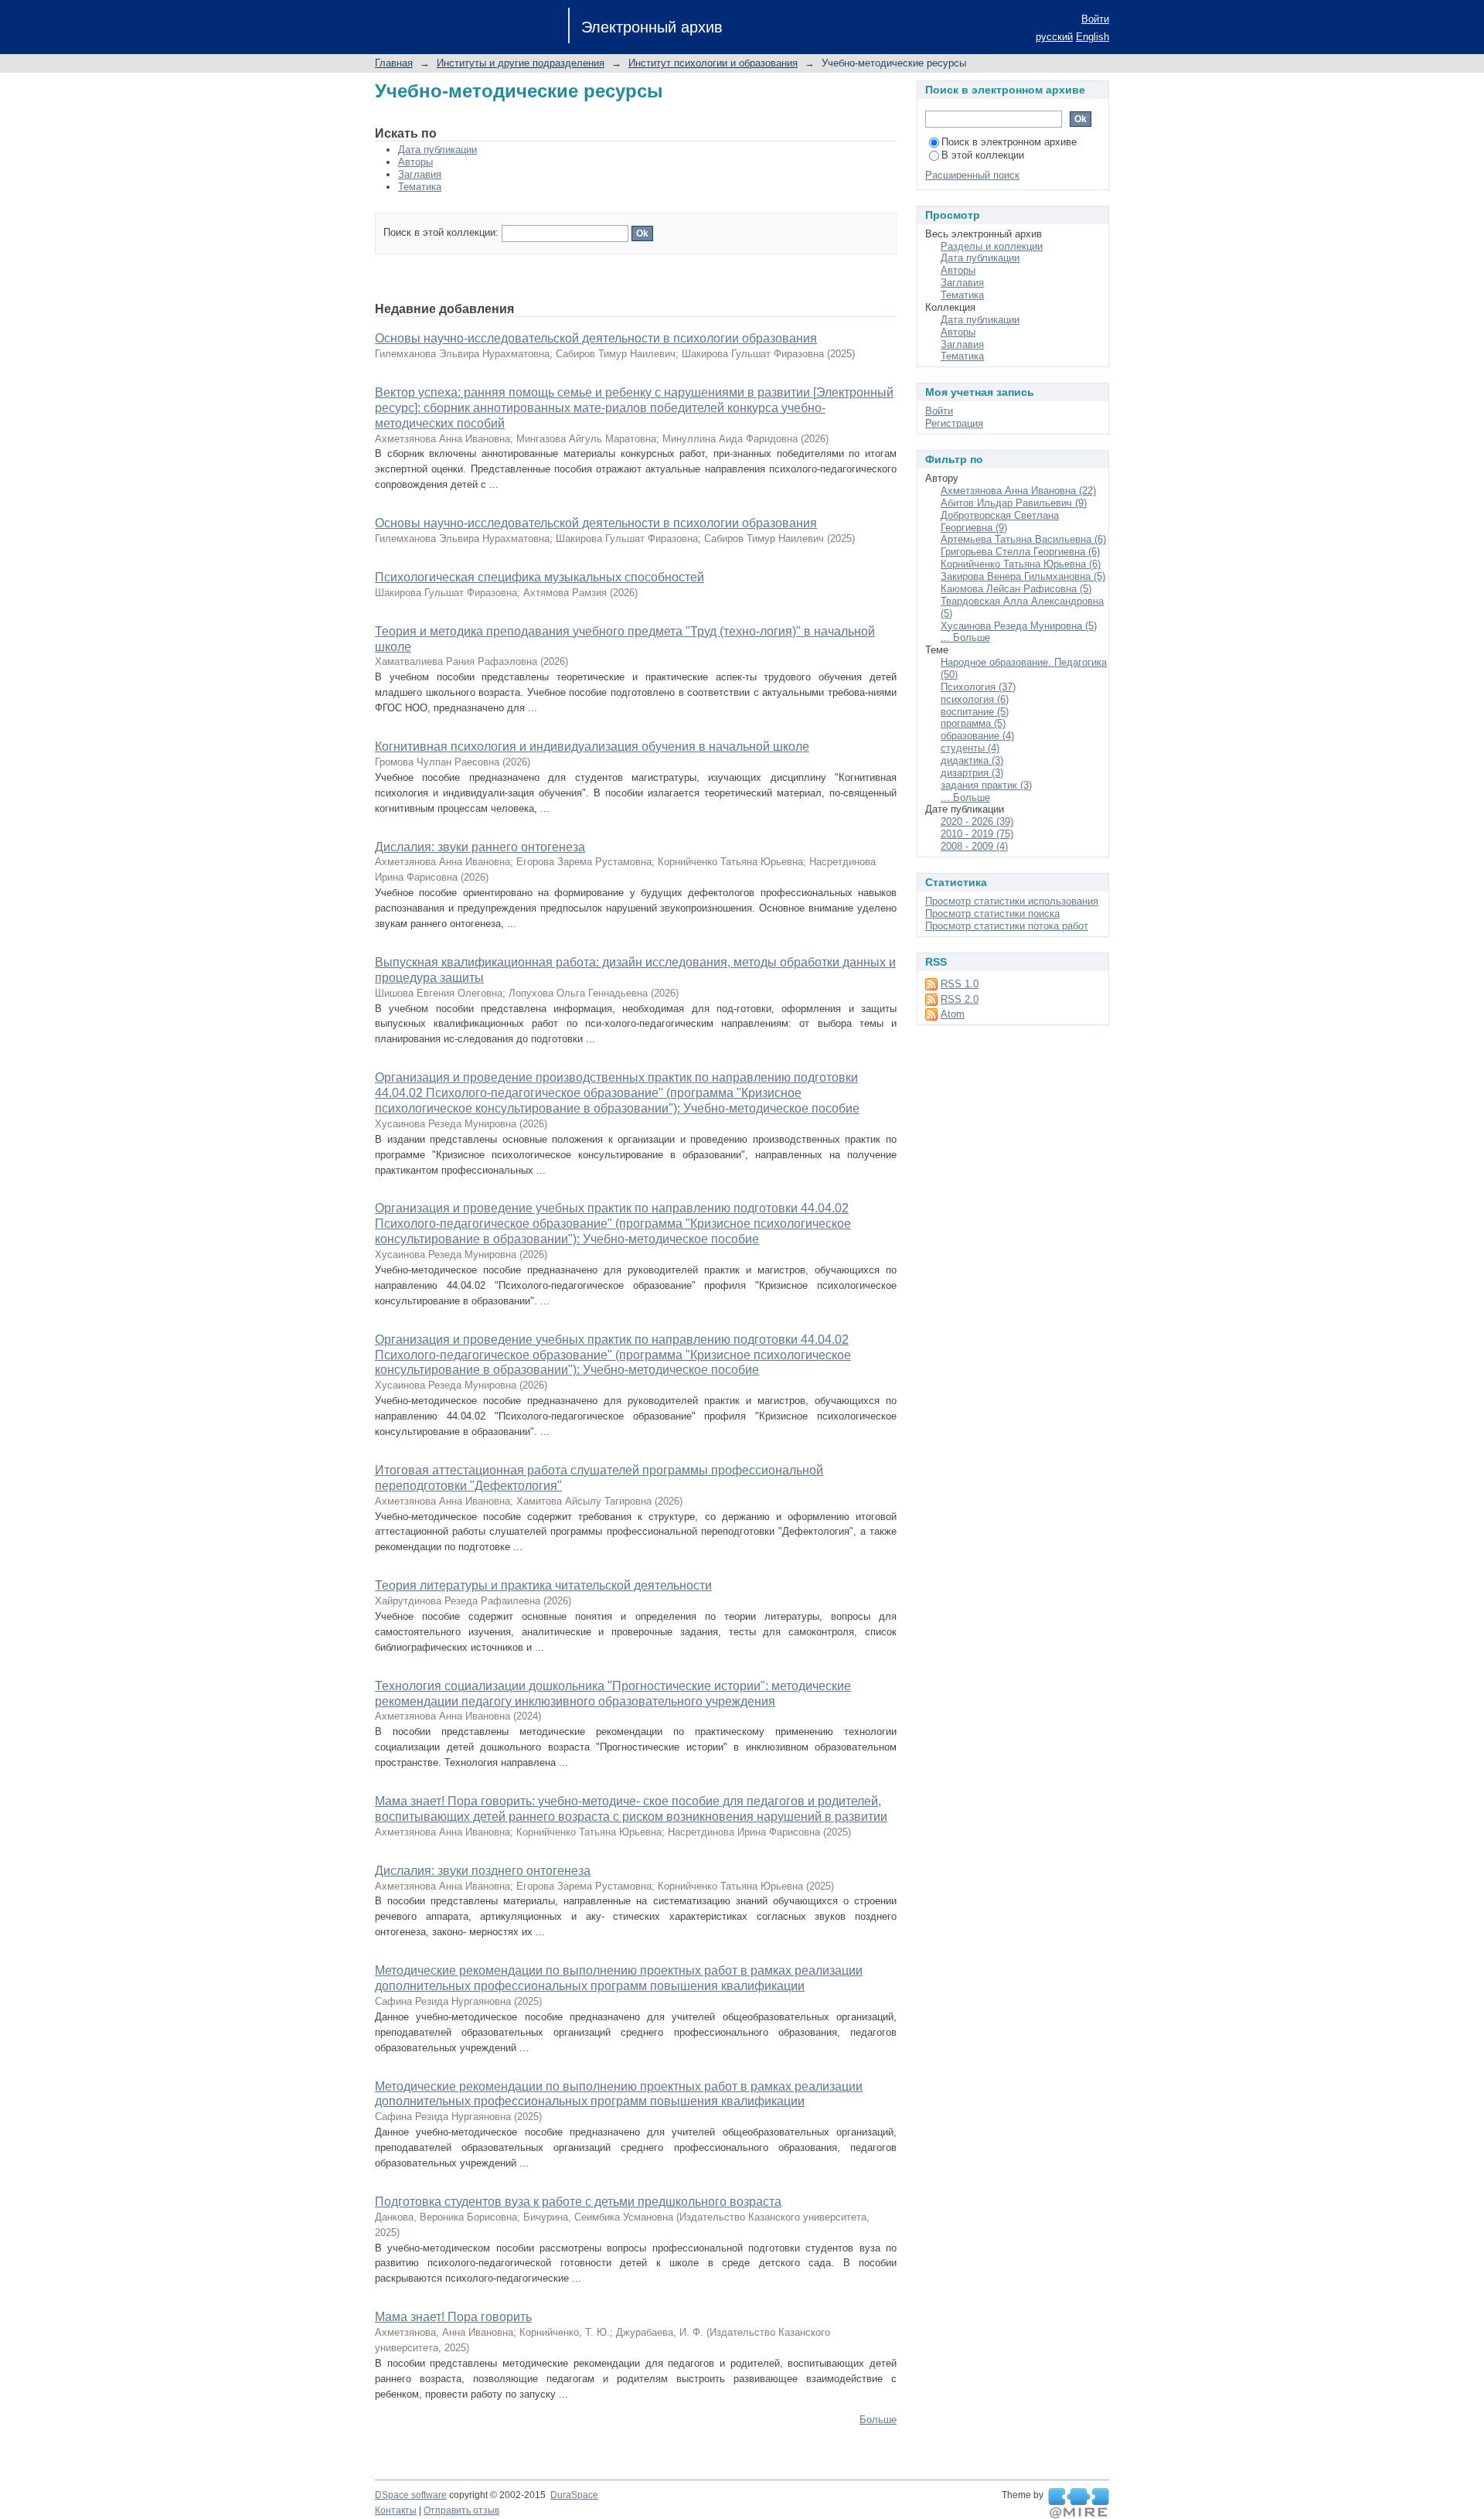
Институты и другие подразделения (521, 63)
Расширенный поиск (972, 175)
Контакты (396, 2510)
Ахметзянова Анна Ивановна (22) (1018, 491)
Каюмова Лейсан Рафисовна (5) (1016, 589)
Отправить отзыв (461, 2510)
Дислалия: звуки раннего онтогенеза (480, 847)
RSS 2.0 (960, 999)
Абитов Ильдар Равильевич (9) (1014, 503)
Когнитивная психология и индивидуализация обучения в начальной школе (592, 746)
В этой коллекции (983, 155)
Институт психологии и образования (713, 63)
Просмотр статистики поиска (992, 914)
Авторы (415, 162)
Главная (394, 63)
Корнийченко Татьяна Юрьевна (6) (1021, 564)
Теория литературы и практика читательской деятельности (543, 1585)
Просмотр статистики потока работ (1007, 926)
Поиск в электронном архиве (1009, 142)
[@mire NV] (1079, 2504)
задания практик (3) (986, 785)
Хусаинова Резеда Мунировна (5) (1019, 626)
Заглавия (420, 174)
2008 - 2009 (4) (974, 846)
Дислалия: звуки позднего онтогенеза (483, 1871)
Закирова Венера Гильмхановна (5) (1023, 576)
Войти (1095, 19)
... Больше (965, 637)
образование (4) (977, 736)
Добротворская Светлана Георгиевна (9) (1000, 522)
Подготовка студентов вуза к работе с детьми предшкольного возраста (578, 2202)
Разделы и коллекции (992, 246)
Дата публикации (437, 150)
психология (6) (975, 699)
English (1093, 37)
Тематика (420, 187)
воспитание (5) (975, 712)
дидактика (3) (972, 760)
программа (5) (973, 723)
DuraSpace (574, 2495)
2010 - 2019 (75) (977, 834)
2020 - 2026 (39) (977, 821)
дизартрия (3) (972, 773)
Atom (953, 1014)
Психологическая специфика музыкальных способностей (539, 577)
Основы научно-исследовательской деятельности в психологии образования (596, 338)
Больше (878, 2420)
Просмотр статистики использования (1012, 901)
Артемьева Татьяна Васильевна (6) (1023, 539)
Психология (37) (978, 687)
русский (1054, 37)
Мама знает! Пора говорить (453, 2317)
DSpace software (411, 2495)
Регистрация (954, 423)
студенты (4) (970, 748)
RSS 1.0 (960, 984)
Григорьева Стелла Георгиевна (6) (1020, 552)
